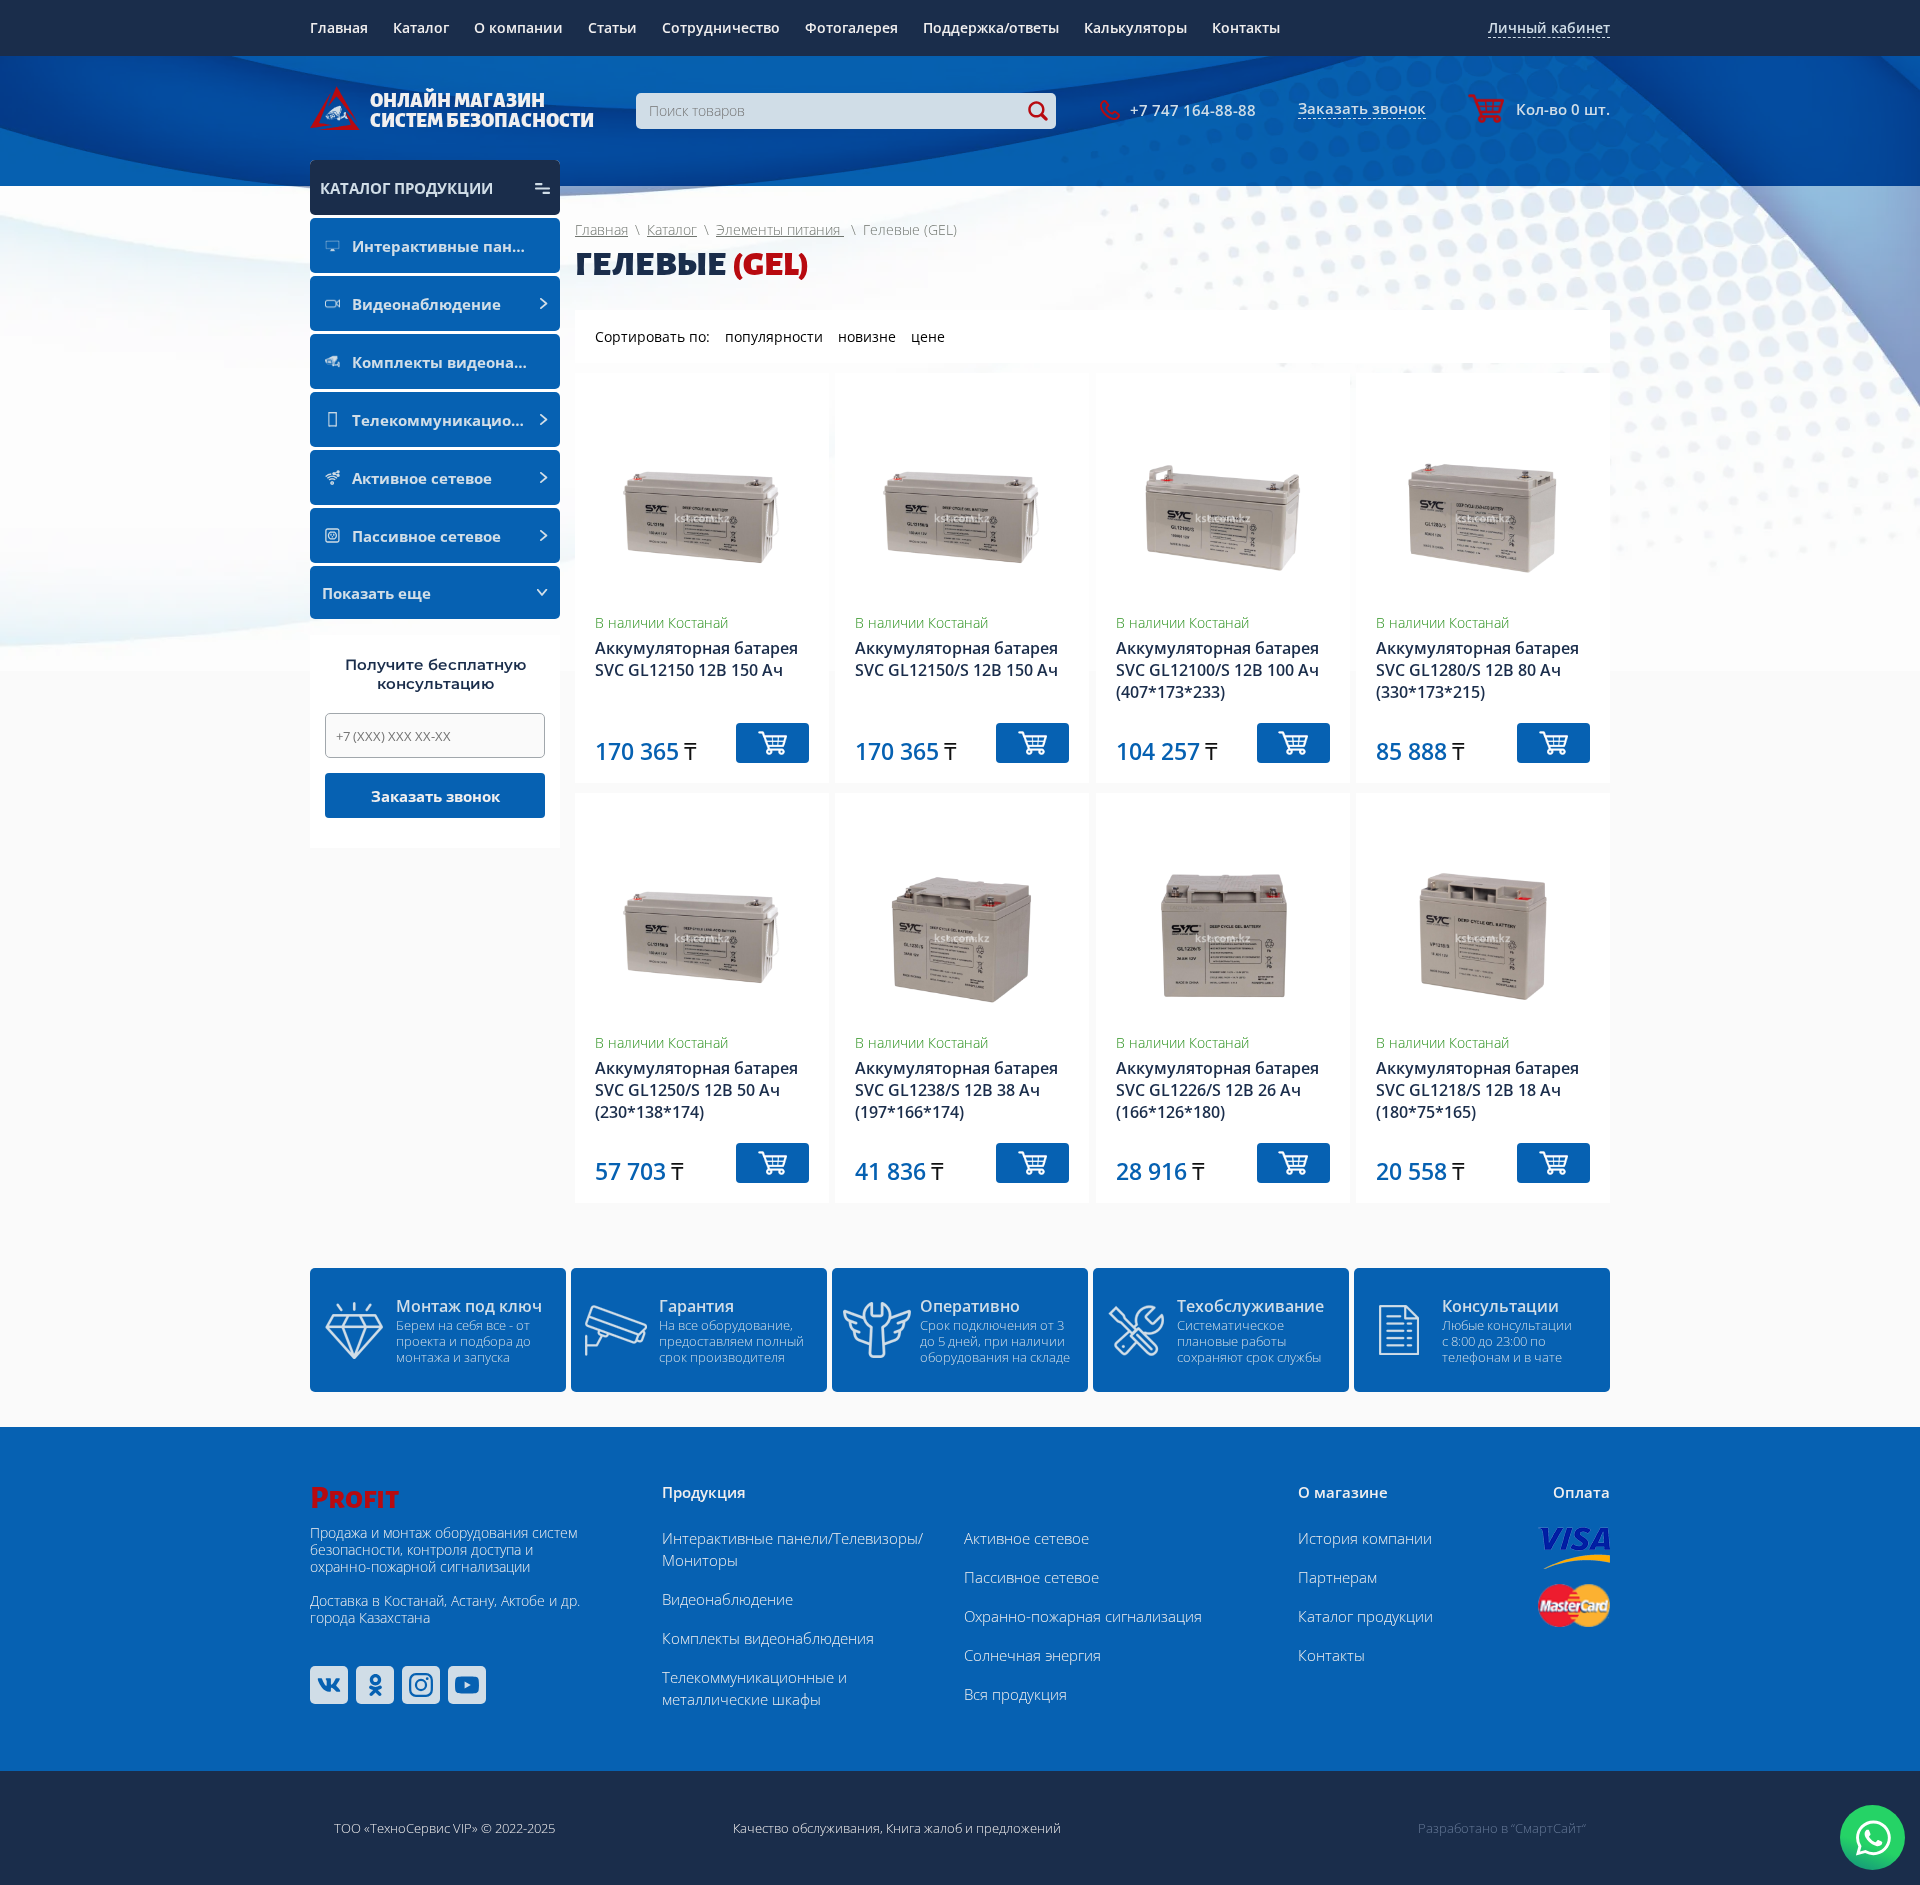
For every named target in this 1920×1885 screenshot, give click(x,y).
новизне (867, 336)
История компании (1365, 1538)
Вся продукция (1015, 1694)
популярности (774, 336)
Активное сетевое (1026, 1538)
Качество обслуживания (806, 1828)
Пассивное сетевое (1031, 1577)
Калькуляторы (1135, 27)
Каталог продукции (1365, 1616)
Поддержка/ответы (991, 27)
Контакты (1246, 27)
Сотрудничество (721, 27)
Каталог (421, 27)
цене (928, 336)
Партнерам (1337, 1577)
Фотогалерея (851, 27)
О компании (518, 27)
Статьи (612, 27)
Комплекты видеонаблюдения (768, 1638)
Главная (339, 27)
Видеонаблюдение (727, 1599)
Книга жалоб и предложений (973, 1828)
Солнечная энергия (1032, 1655)
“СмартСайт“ (1548, 1828)
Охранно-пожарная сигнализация (1083, 1616)
